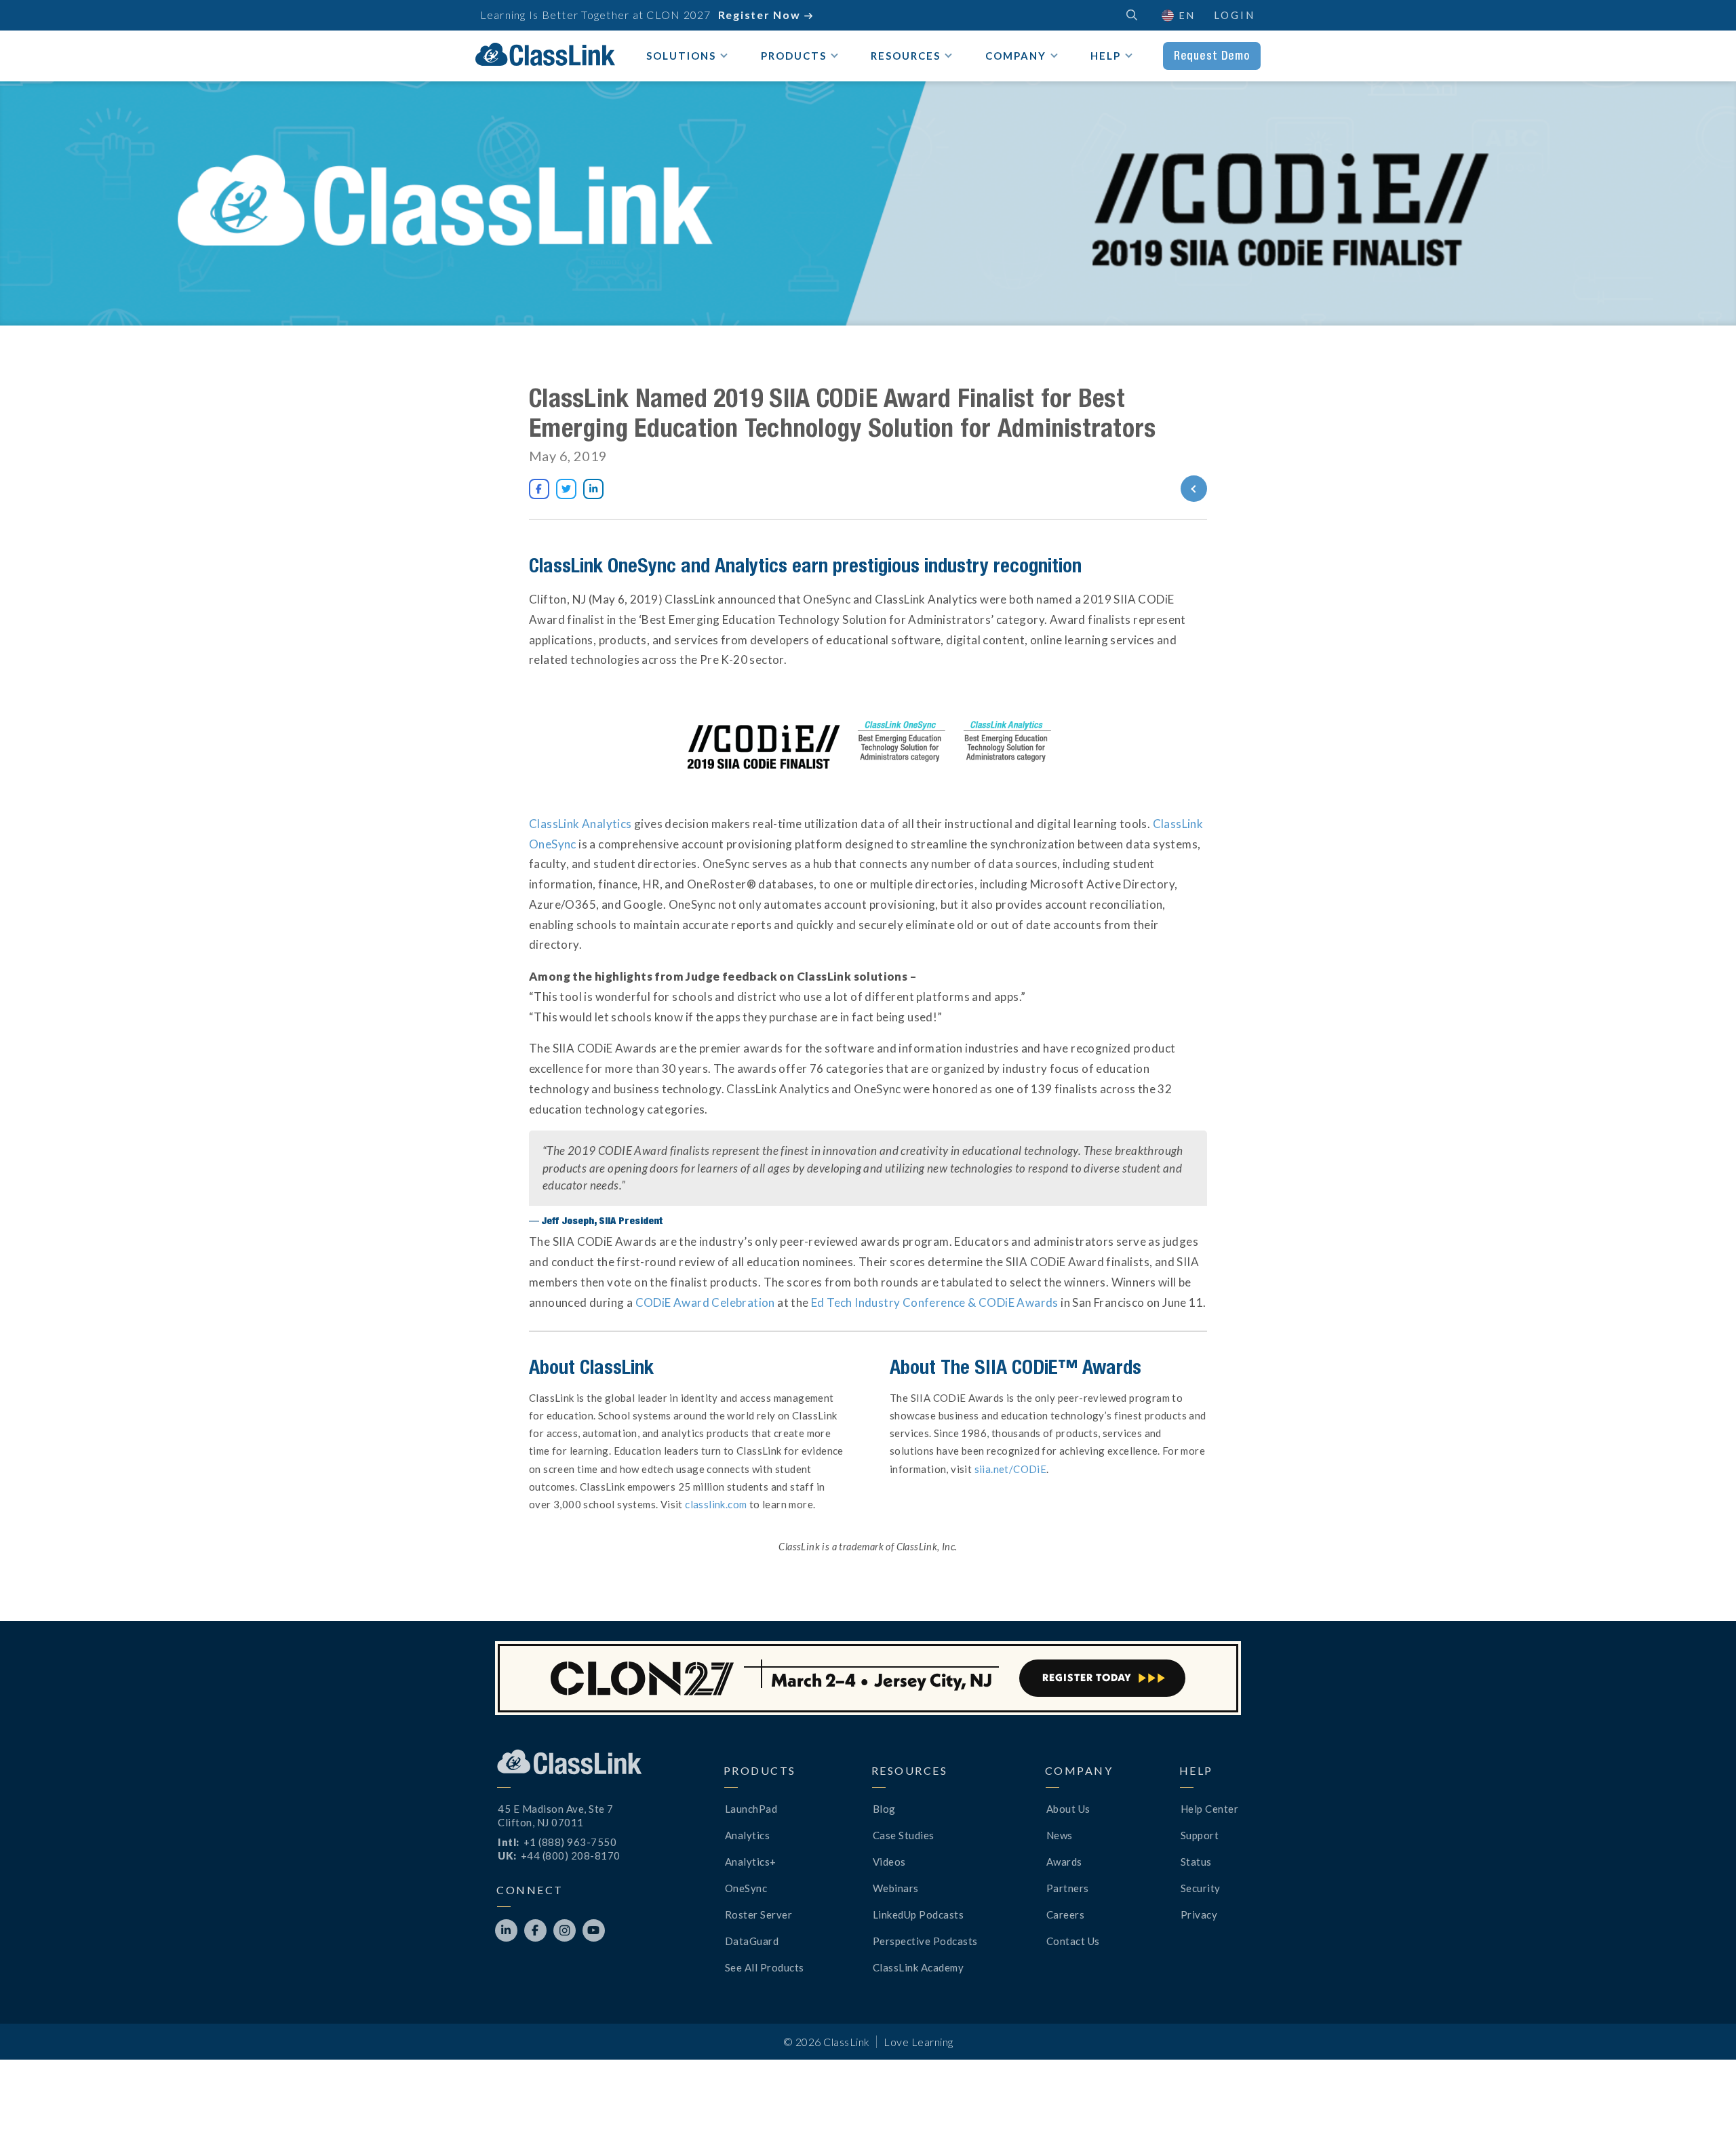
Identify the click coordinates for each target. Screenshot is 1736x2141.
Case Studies (904, 1835)
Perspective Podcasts (925, 1941)
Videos (889, 1862)
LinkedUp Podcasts (919, 1914)
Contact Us (1073, 1941)
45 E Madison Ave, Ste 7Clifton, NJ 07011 (556, 1815)
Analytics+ (751, 1862)
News (1060, 1835)
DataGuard (752, 1941)
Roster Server (759, 1914)
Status (1196, 1862)
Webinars (896, 1888)
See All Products (765, 1967)
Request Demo (1212, 56)
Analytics (748, 1835)
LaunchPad (751, 1809)
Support (1200, 1835)
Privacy (1199, 1914)
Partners (1068, 1888)
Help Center (1210, 1809)
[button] (1702, 2107)
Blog (884, 1809)
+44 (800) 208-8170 (571, 1855)
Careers (1066, 1914)
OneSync (746, 1888)
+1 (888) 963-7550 (570, 1842)
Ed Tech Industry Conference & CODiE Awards (934, 1302)
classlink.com (716, 1504)
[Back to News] (1144, 489)
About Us (1068, 1809)
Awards (1064, 1862)
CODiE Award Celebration (704, 1302)
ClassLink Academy (919, 1967)
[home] (545, 54)
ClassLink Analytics (580, 824)
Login (1235, 15)
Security (1201, 1888)
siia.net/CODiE (1009, 1469)
